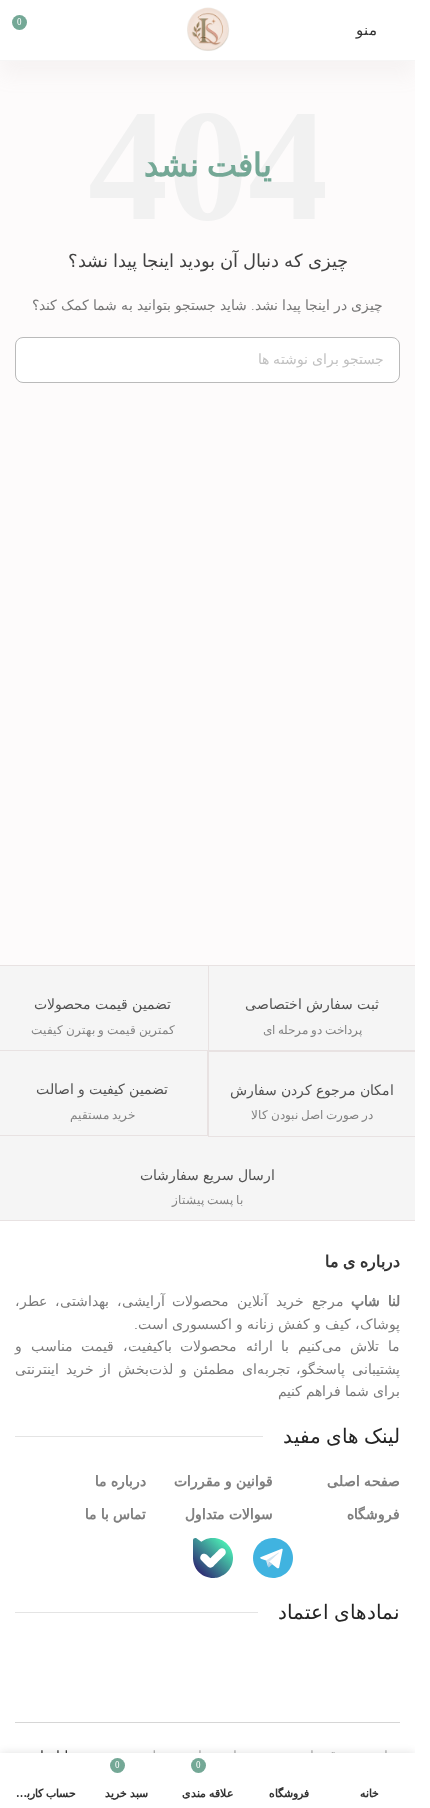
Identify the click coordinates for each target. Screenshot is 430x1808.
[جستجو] (38, 360)
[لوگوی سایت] (208, 28)
